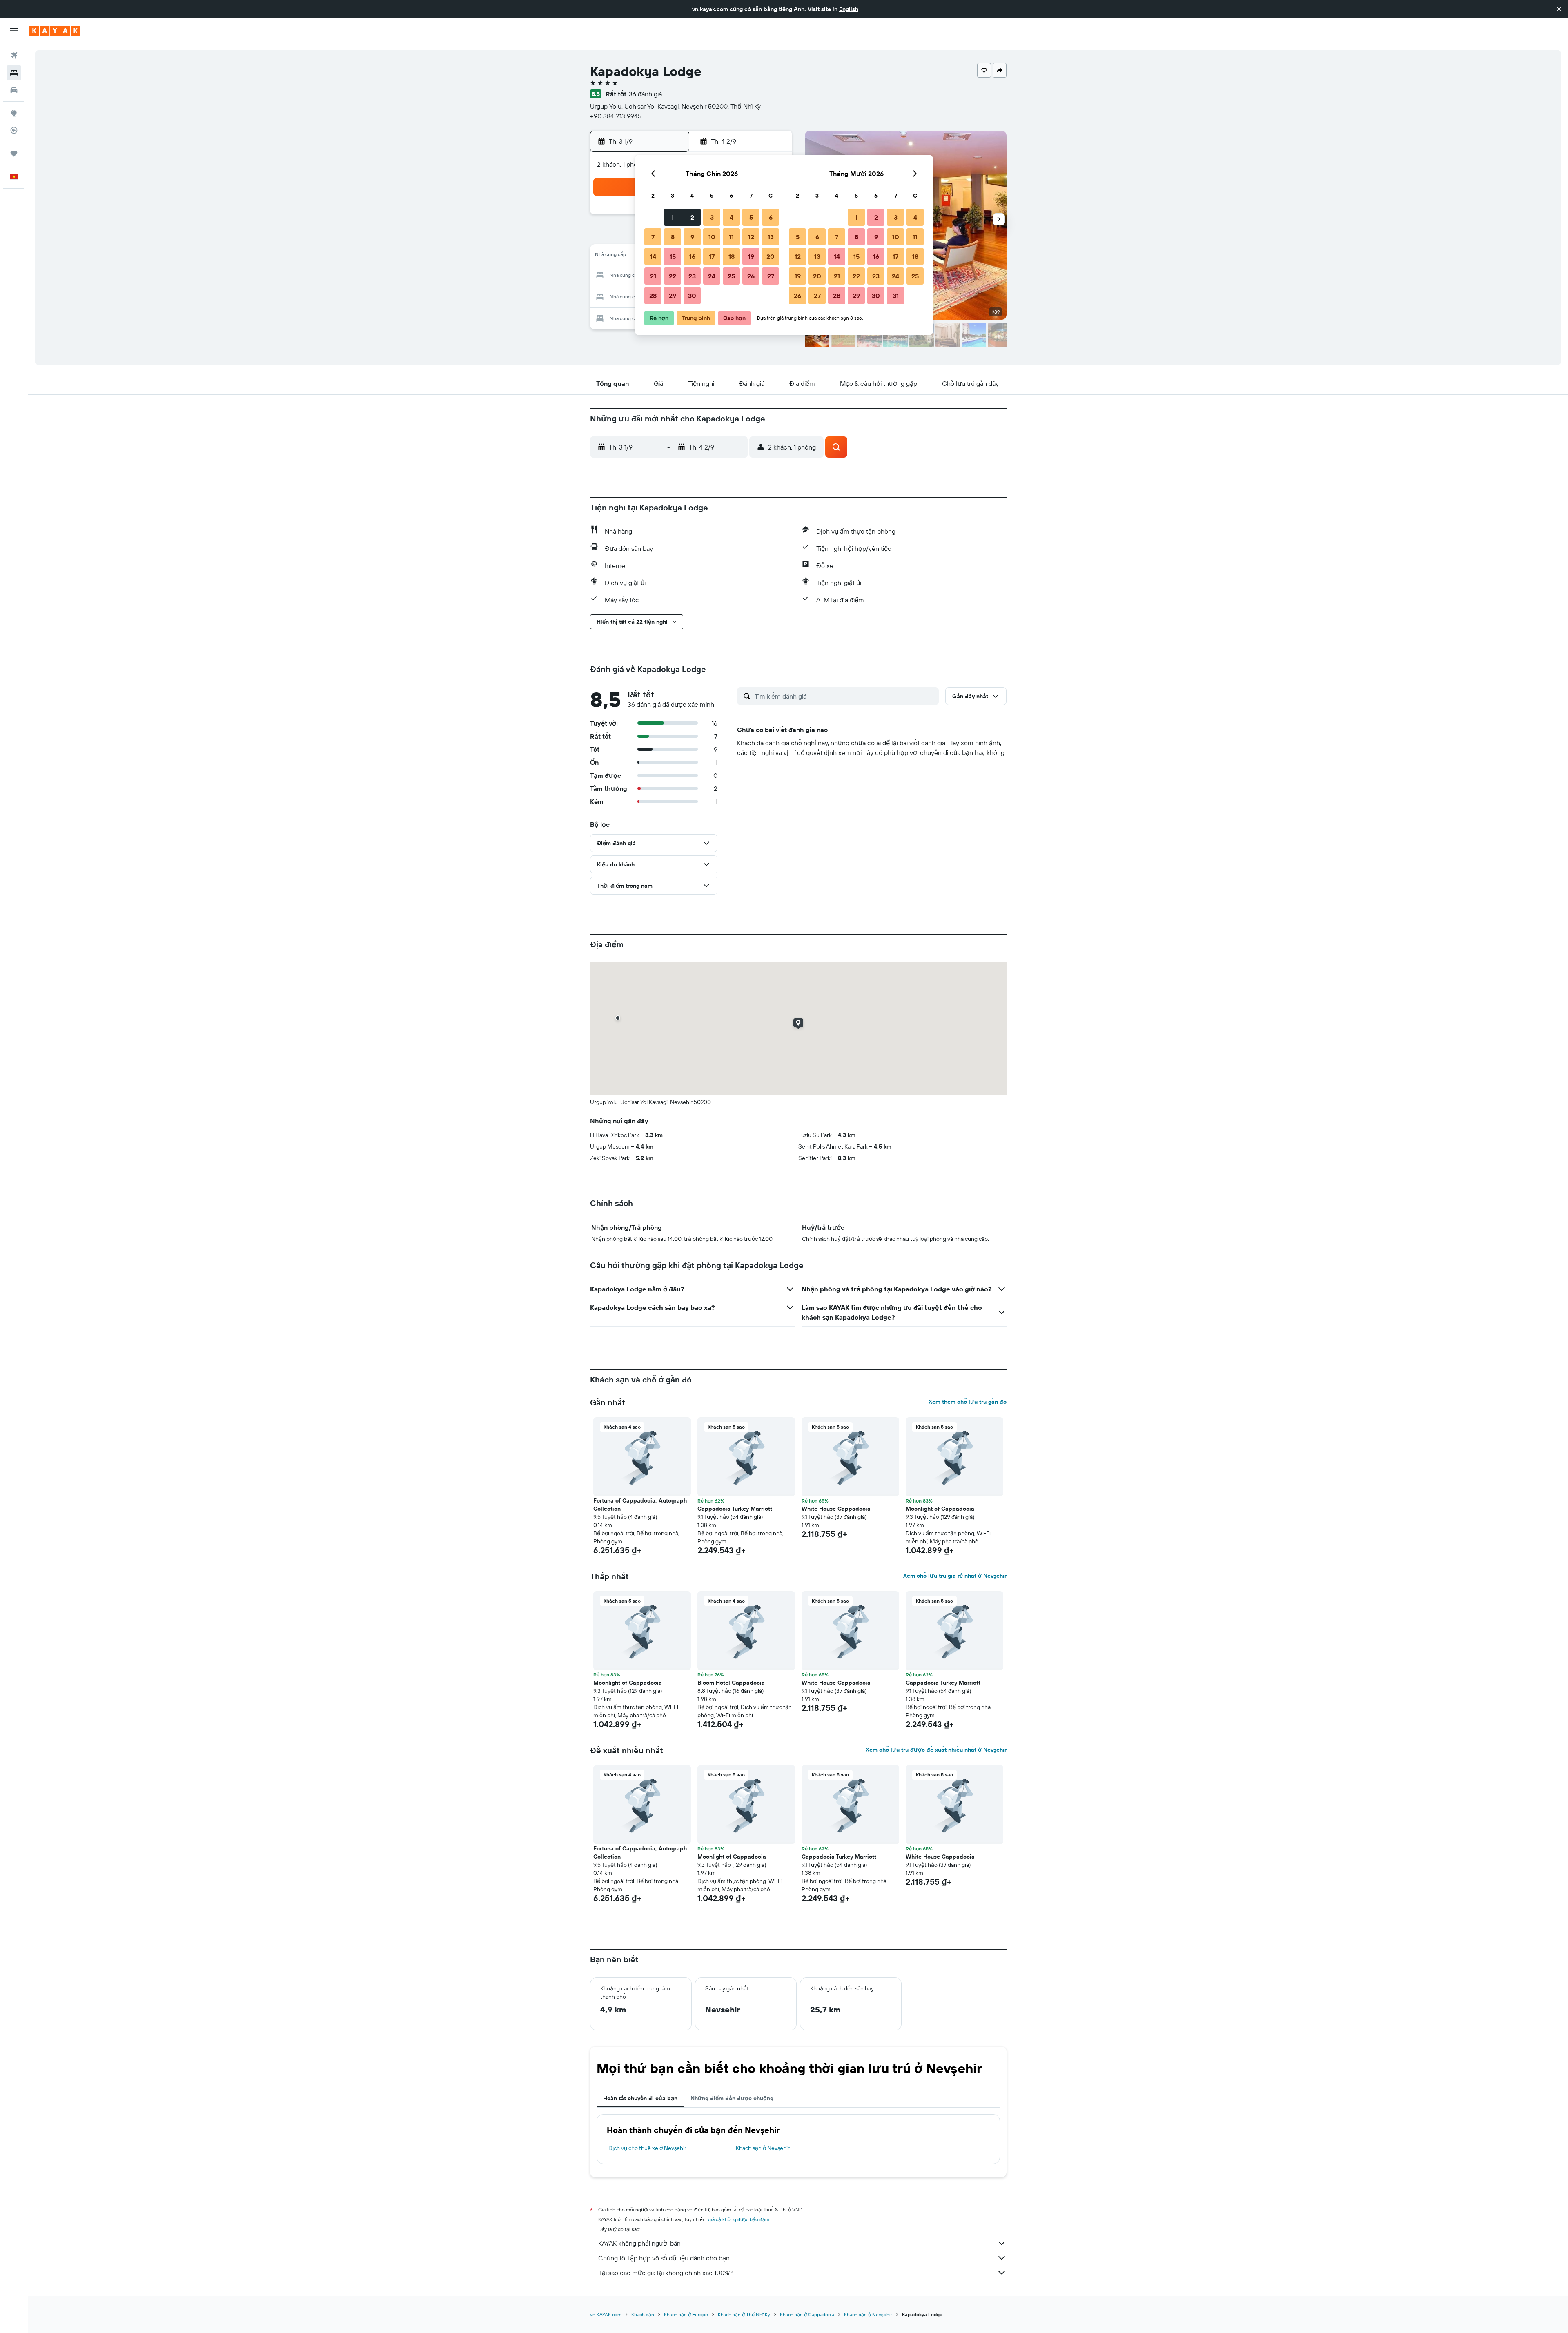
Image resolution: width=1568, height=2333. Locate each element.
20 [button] (771, 256)
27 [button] (771, 276)
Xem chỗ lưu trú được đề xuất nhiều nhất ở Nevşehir (936, 1750)
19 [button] (751, 256)
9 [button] (692, 237)
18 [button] (732, 256)
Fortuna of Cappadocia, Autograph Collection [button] (640, 1505)
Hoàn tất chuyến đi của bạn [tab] (640, 2098)
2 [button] (692, 217)
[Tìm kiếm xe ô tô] (14, 90)
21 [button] (653, 276)
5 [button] (751, 217)
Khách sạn (643, 2314)
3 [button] (712, 217)
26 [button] (751, 276)
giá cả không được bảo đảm (739, 2219)
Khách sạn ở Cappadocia (807, 2314)
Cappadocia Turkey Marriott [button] (735, 1509)
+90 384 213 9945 (616, 116)
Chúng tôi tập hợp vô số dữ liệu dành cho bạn (664, 2258)
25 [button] (731, 276)
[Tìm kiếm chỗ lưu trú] (14, 73)
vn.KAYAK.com (606, 2314)
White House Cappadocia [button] (836, 1509)
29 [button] (673, 296)
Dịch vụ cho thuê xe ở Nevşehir (647, 2148)
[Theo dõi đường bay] (14, 130)
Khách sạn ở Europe (686, 2314)
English (849, 9)
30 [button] (692, 296)
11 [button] (731, 237)
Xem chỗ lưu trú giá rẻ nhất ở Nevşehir (955, 1576)
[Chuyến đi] (14, 154)
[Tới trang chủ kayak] (55, 31)
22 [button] (673, 276)
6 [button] (771, 217)
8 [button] (673, 237)
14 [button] (653, 256)
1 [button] (673, 217)
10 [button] (712, 237)
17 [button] (712, 256)
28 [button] (653, 296)
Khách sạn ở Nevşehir (763, 2148)
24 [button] (712, 276)
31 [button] (896, 296)
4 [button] (732, 217)
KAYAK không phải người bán (639, 2243)
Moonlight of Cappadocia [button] (940, 1509)
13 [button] (771, 237)
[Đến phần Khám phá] (14, 113)
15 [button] (673, 256)
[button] (1559, 9)
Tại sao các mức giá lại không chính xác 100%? (665, 2273)
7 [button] (653, 237)
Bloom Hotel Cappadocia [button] (731, 1683)
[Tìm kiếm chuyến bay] (14, 56)
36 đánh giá (645, 94)
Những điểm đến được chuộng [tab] (732, 2098)
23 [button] (692, 276)
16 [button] (692, 256)
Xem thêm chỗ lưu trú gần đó (968, 1402)
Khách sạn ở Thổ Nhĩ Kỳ (744, 2314)
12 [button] (751, 237)
